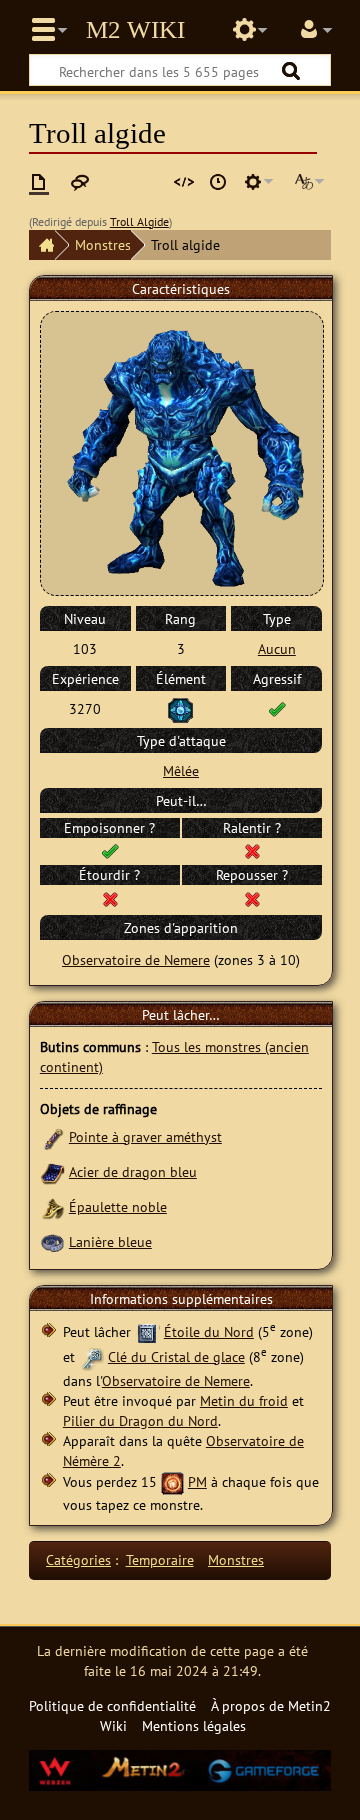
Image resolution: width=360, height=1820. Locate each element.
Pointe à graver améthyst (145, 1136)
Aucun (277, 648)
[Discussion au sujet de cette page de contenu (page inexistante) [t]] (80, 182)
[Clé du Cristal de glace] (91, 1356)
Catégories (78, 1559)
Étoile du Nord (209, 1331)
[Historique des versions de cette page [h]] (218, 182)
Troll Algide (139, 221)
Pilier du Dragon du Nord (140, 1420)
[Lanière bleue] (52, 1241)
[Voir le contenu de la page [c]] (39, 182)
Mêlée (181, 770)
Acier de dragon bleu (133, 1171)
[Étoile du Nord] (147, 1331)
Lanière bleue (110, 1241)
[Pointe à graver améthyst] (52, 1136)
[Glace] (180, 708)
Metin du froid (244, 1400)
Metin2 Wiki (135, 30)
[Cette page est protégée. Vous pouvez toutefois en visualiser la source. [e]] (184, 182)
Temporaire (160, 1559)
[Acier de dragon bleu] (52, 1171)
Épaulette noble (118, 1206)
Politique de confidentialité (112, 1705)
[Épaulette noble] (52, 1206)
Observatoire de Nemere (136, 959)
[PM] (172, 1481)
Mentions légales (194, 1725)
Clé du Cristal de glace (176, 1356)
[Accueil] (42, 245)
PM (197, 1481)
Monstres (103, 244)
